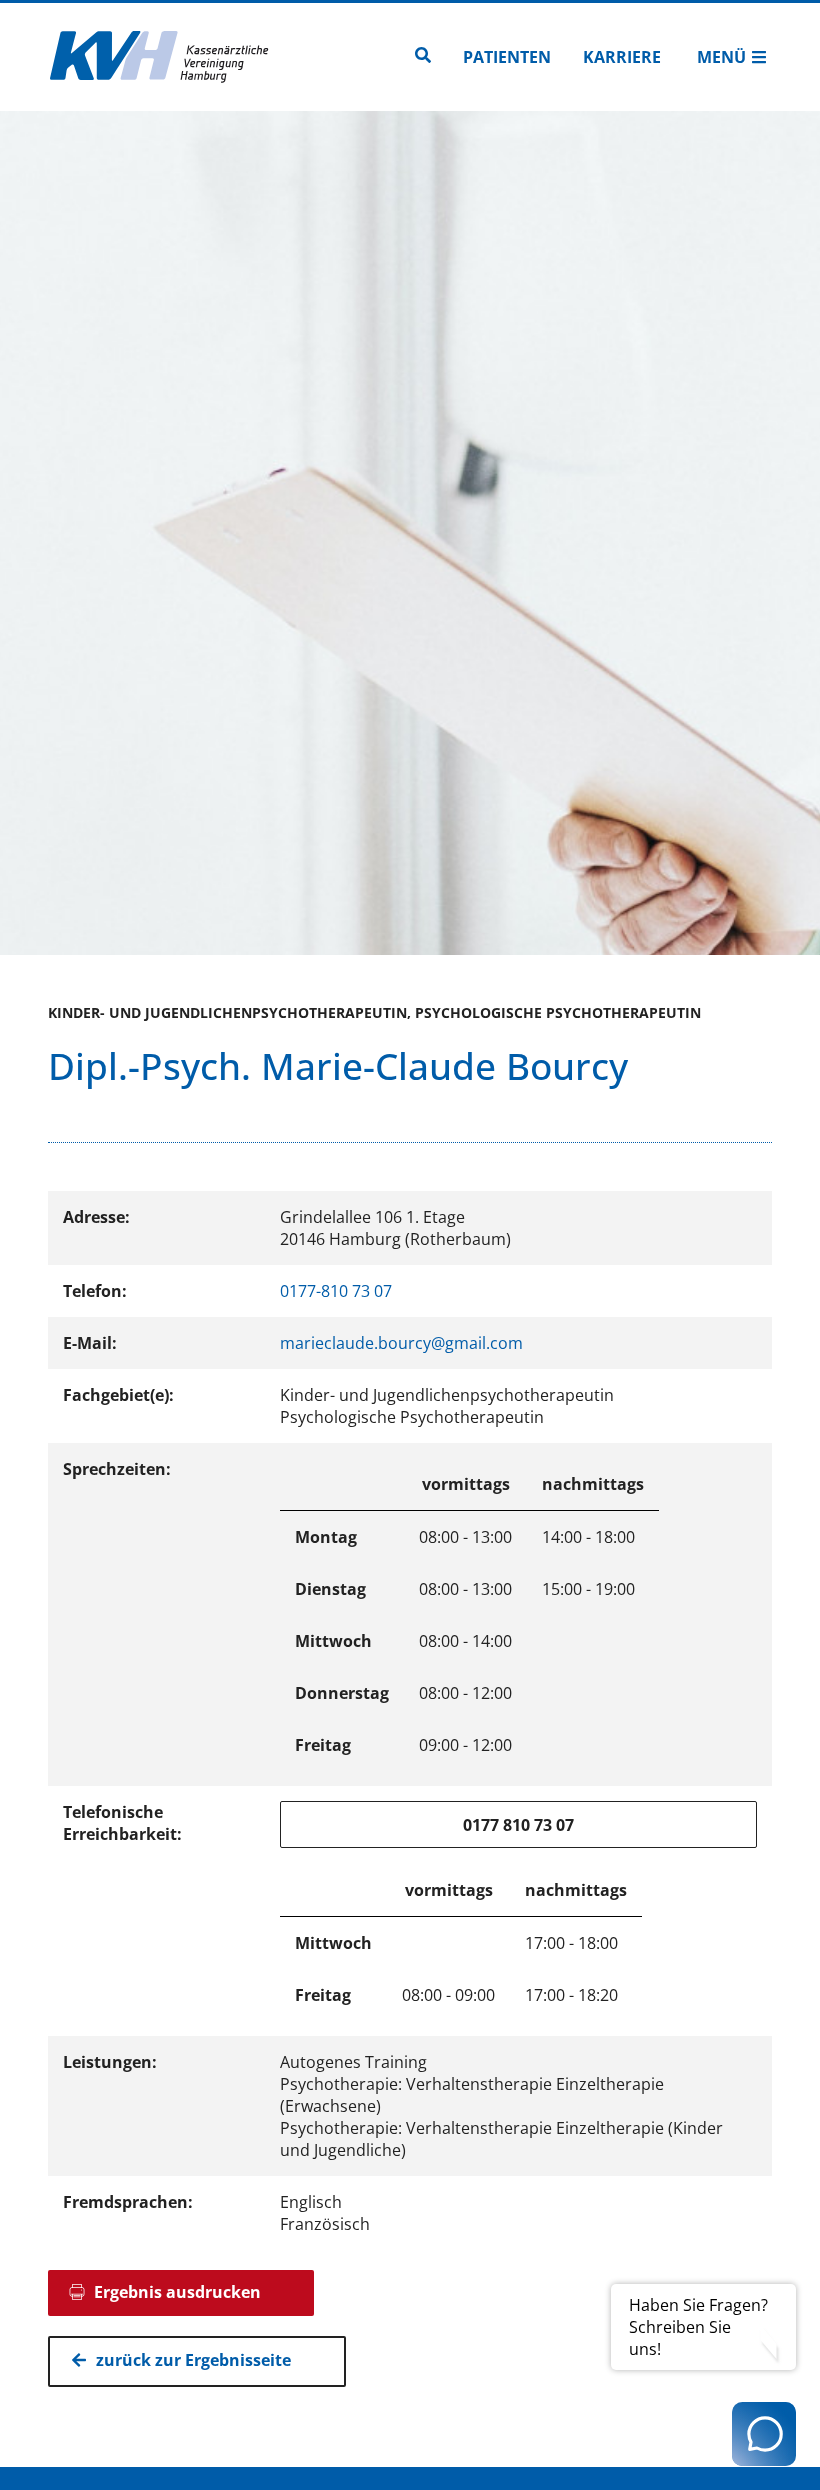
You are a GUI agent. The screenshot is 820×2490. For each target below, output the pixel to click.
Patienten (507, 57)
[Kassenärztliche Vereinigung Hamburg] (160, 57)
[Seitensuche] (423, 57)
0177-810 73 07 (336, 1291)
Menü (721, 57)
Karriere (622, 57)
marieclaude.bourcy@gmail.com (401, 1343)
